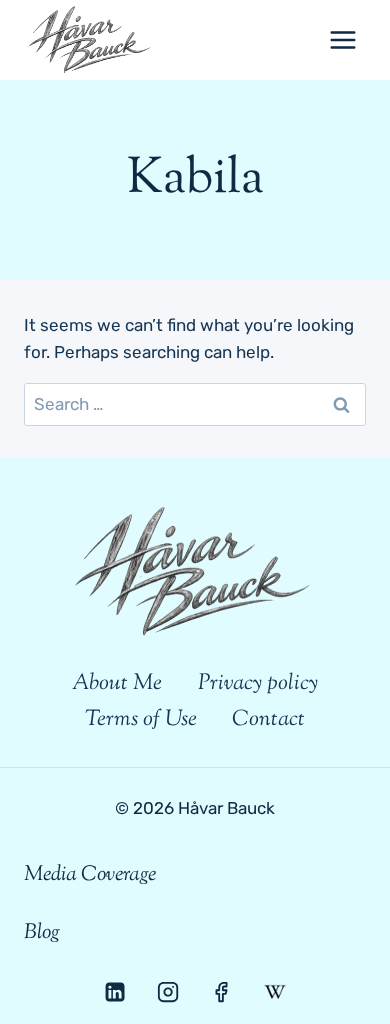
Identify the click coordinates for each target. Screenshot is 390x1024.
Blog (42, 933)
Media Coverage (90, 875)
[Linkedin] (115, 992)
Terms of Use (141, 720)
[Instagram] (168, 992)
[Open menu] (342, 39)
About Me (117, 684)
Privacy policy (258, 684)
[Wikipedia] (274, 992)
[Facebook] (221, 992)
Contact (268, 720)
